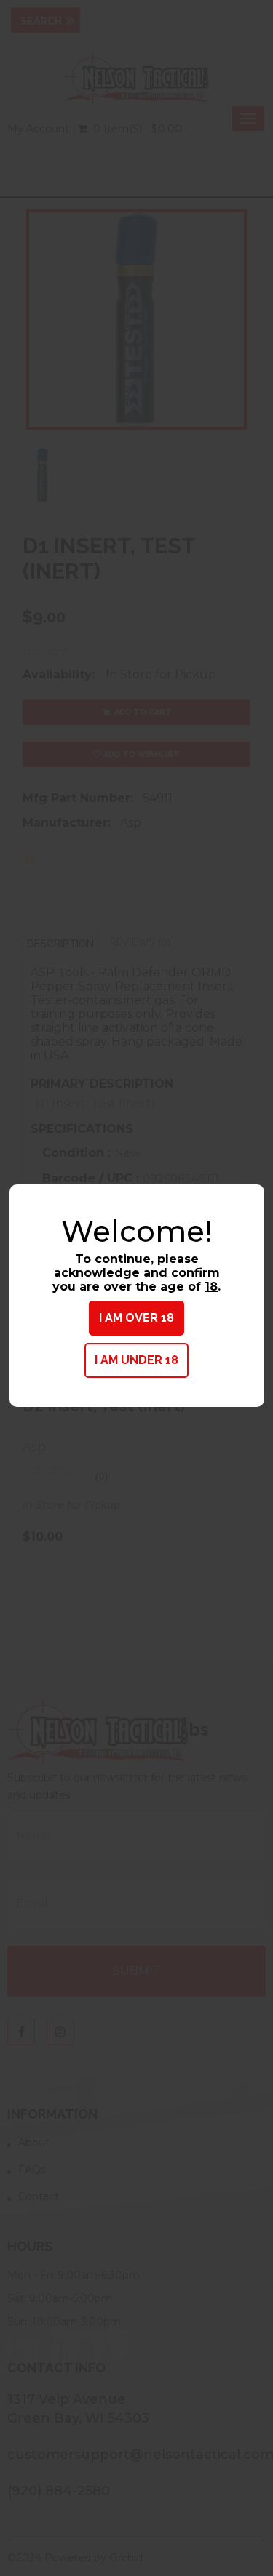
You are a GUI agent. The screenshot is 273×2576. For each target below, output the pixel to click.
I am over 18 (136, 1318)
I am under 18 (136, 1360)
